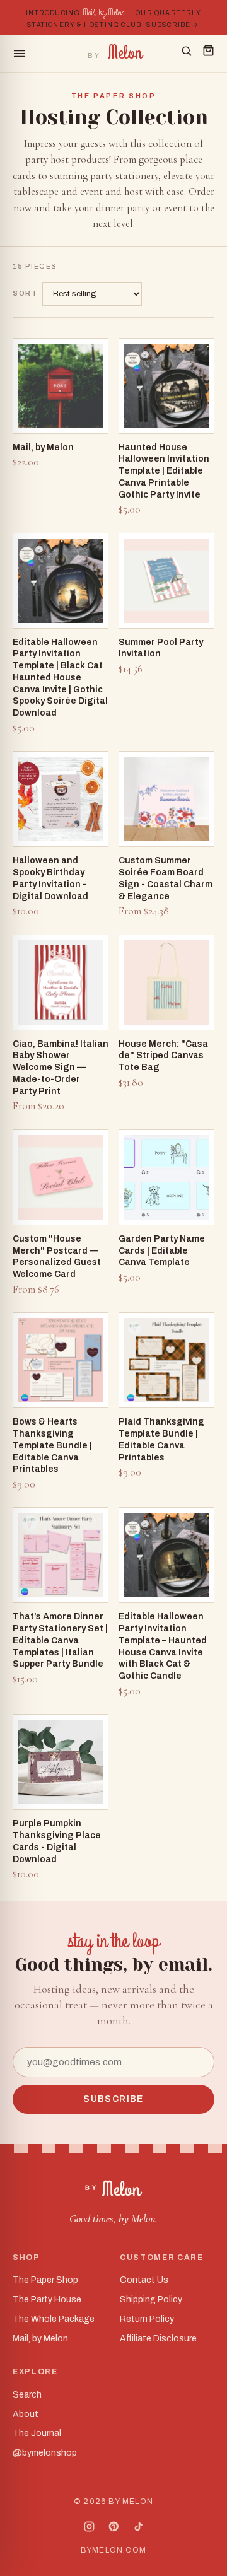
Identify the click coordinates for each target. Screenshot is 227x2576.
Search (27, 2395)
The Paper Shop (45, 2280)
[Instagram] (89, 2526)
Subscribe (113, 2099)
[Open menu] (44, 54)
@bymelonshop (45, 2453)
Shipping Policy (151, 2299)
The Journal (37, 2433)
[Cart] (208, 54)
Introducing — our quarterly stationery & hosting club (113, 17)
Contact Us (144, 2280)
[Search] (186, 54)
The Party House (47, 2299)
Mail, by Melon (40, 2339)
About (26, 2414)
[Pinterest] (114, 2526)
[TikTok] (138, 2526)
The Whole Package (54, 2319)
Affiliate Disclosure (158, 2339)
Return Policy (147, 2319)
